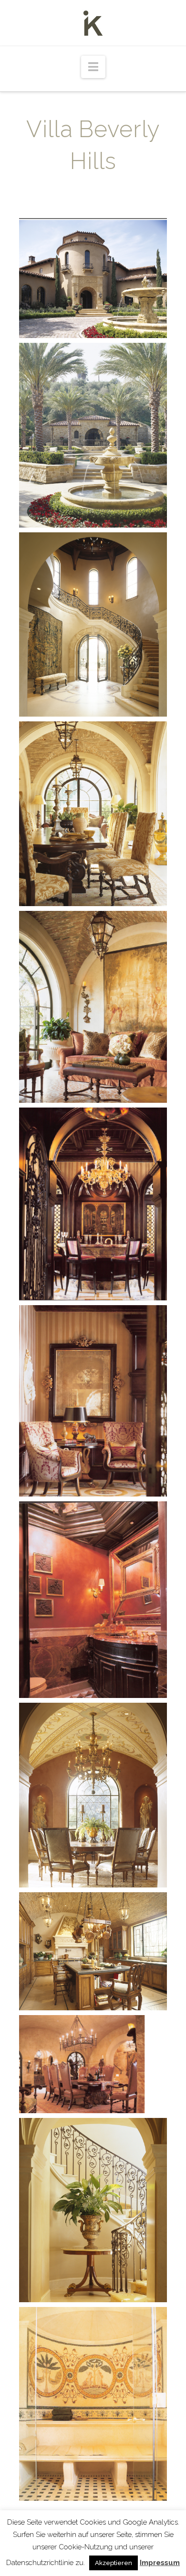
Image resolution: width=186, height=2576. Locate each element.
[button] (93, 67)
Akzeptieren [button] (114, 2563)
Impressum (160, 2563)
